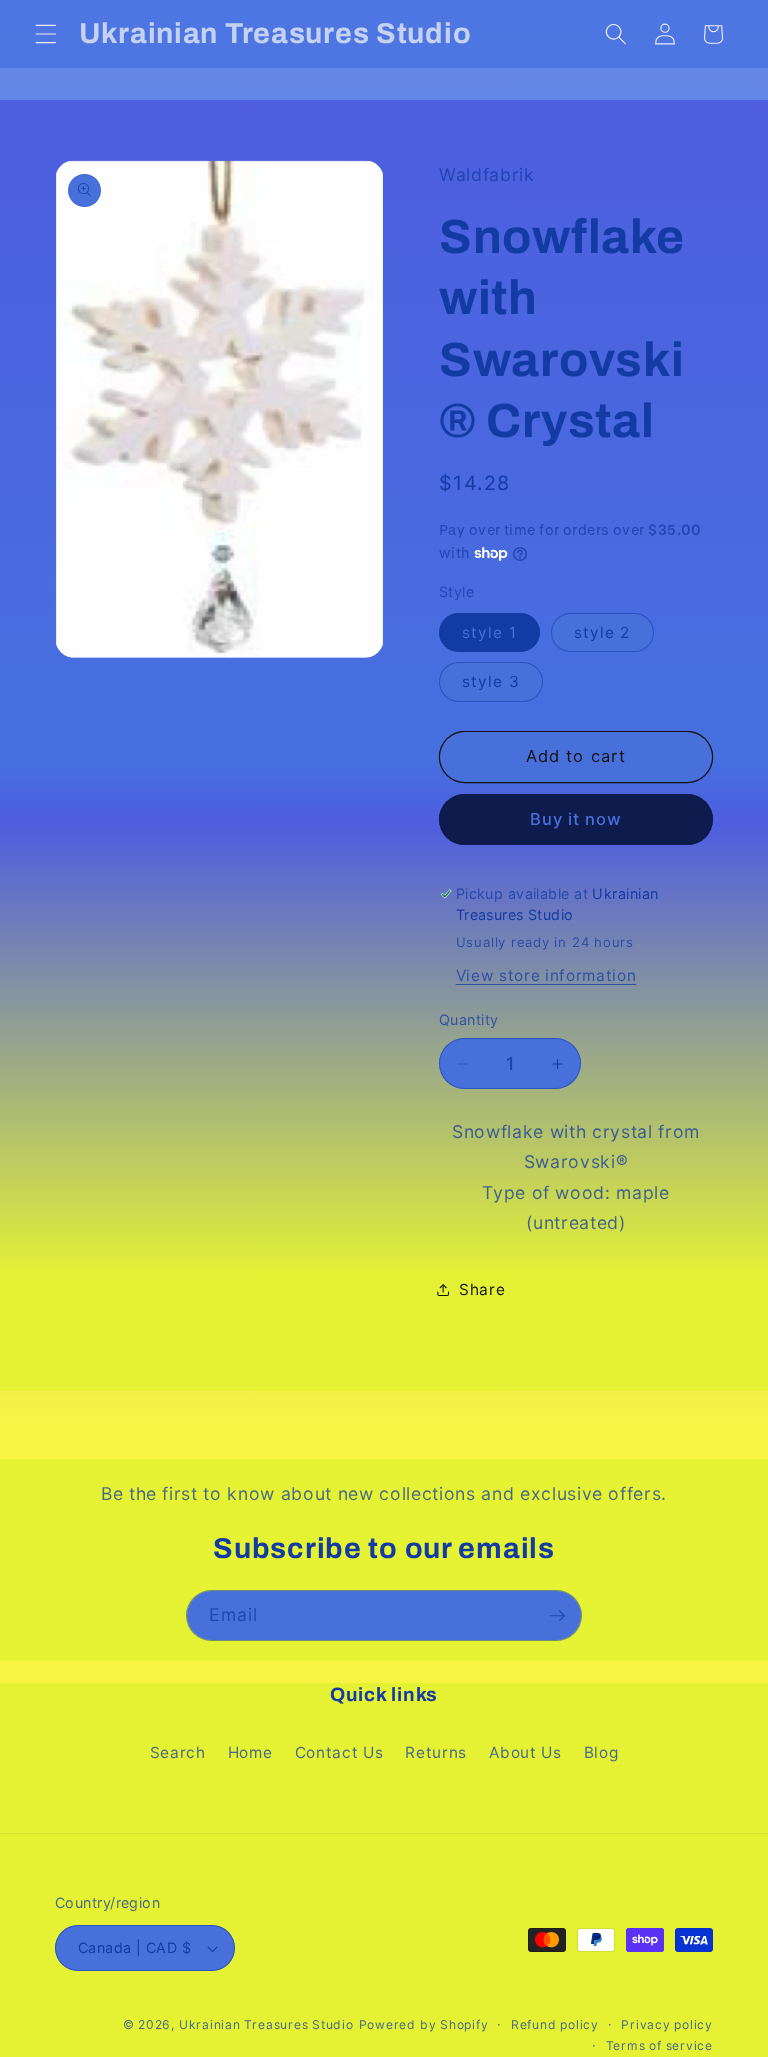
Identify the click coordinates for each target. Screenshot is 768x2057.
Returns (436, 1752)
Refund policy (555, 2024)
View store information (546, 975)
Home (250, 1752)
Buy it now (576, 819)
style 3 (491, 681)
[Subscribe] (557, 1616)
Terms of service (659, 2045)
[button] (46, 34)
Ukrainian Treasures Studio (266, 2024)
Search (178, 1752)
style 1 (489, 632)
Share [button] (482, 1289)
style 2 (602, 632)
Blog (601, 1752)
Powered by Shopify (424, 2024)
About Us (525, 1752)
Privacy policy (667, 2024)
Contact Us (339, 1752)
